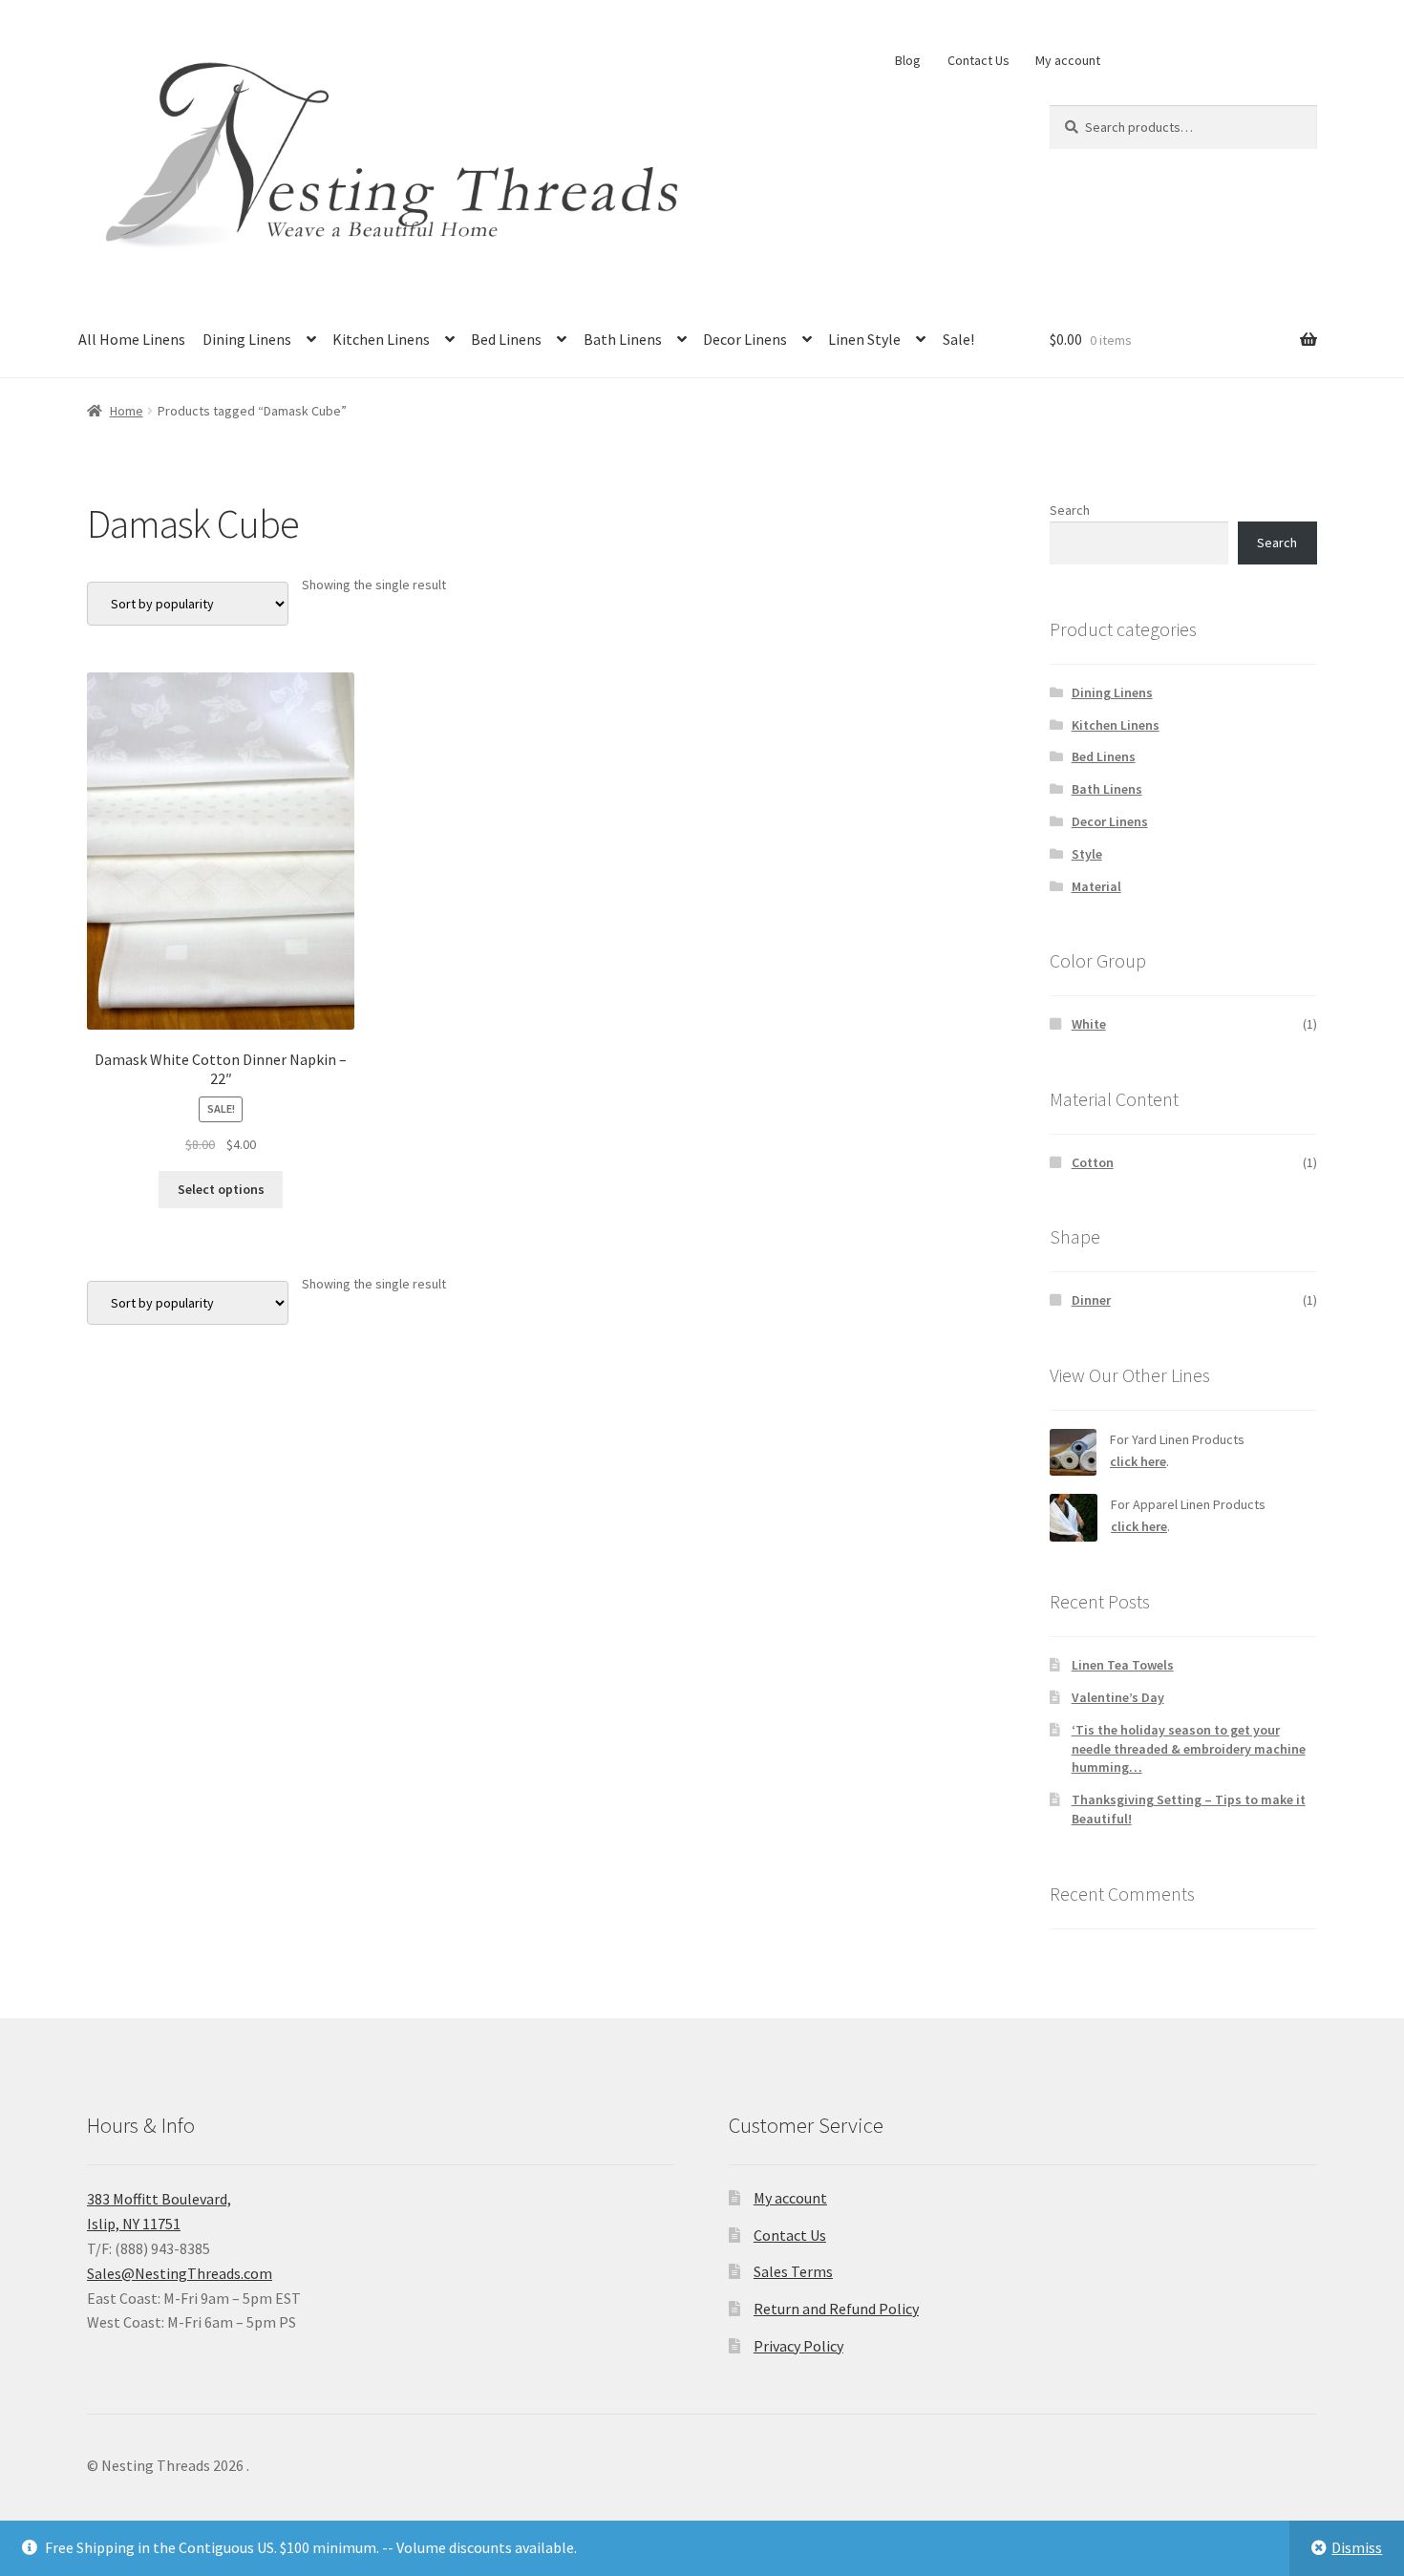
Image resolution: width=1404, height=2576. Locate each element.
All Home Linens (132, 339)
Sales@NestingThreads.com (180, 2273)
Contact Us (979, 60)
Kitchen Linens (381, 339)
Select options (221, 1189)
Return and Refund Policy (836, 2309)
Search (1070, 510)
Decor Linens (745, 339)
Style (1087, 854)
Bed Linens (506, 339)
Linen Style (864, 339)
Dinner (1091, 1300)
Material (1096, 886)
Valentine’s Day (1118, 1697)
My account (1068, 60)
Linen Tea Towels (1123, 1665)
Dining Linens (247, 339)
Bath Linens (623, 339)
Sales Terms (793, 2271)
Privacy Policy (798, 2346)
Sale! (958, 339)
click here (1138, 1461)
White (1089, 1024)
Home (127, 411)
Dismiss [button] (1357, 2547)
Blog (908, 60)
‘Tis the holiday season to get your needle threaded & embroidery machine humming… (1189, 1749)
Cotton (1093, 1162)
